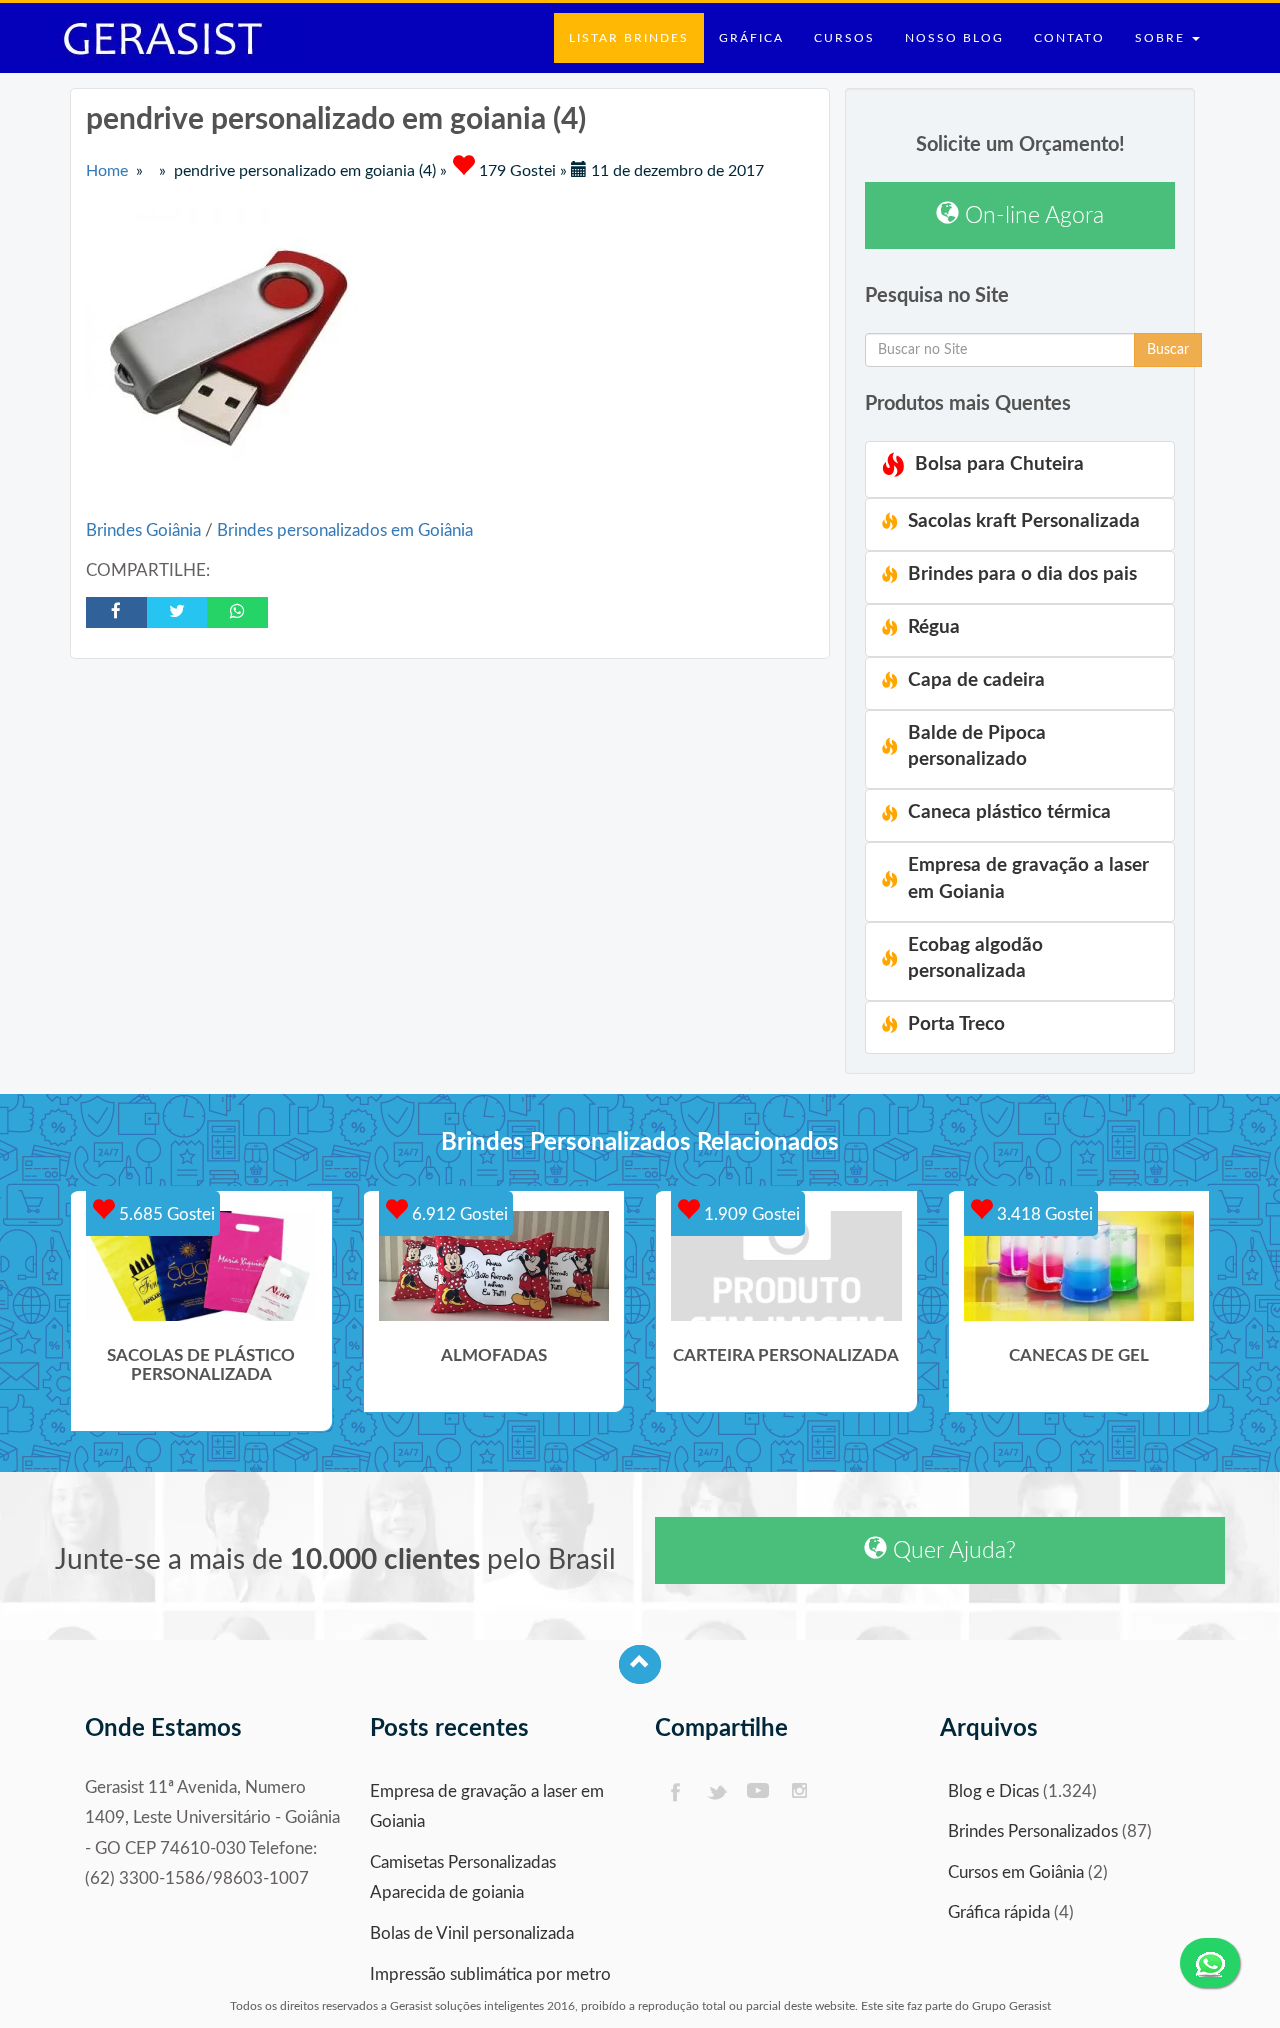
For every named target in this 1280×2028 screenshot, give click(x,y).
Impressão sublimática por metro (490, 1974)
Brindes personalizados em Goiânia (345, 530)
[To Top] (640, 1664)
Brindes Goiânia (145, 530)
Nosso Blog (954, 38)
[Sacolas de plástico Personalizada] (201, 1266)
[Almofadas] (494, 1266)
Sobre (1162, 38)
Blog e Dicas (993, 1791)
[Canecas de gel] (1079, 1266)
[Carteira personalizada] (786, 1266)
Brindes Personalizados (1033, 1831)
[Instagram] (800, 1792)
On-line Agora (1031, 215)
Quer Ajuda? (951, 1550)
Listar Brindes (629, 38)
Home (107, 171)
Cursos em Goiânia (1016, 1872)
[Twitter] (716, 1792)
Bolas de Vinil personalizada (472, 1933)
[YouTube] (758, 1792)
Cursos (844, 38)
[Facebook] (674, 1792)
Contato (1069, 38)
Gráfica (751, 38)
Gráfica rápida (999, 1912)
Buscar (1168, 350)
